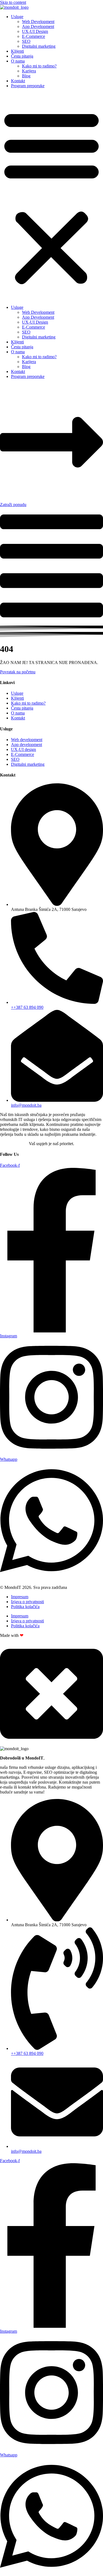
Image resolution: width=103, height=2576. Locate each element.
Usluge (17, 17)
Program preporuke (28, 86)
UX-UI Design (35, 31)
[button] (51, 197)
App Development (38, 26)
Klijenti (17, 51)
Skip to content (13, 2)
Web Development (38, 22)
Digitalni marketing (39, 46)
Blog (26, 76)
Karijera (29, 71)
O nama (18, 61)
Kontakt (18, 81)
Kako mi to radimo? (39, 66)
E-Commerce (34, 36)
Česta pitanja (22, 56)
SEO (26, 41)
